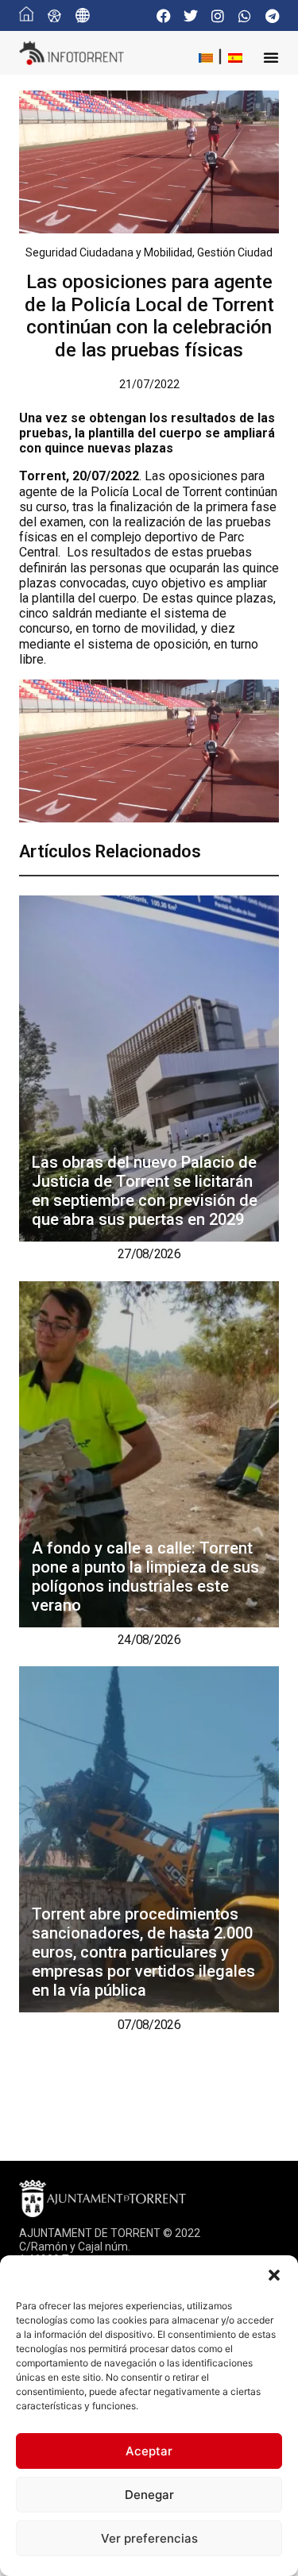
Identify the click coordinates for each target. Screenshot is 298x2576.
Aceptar (149, 2451)
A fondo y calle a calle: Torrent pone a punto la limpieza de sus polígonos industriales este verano (145, 1577)
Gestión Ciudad (235, 252)
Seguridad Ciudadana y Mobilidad (109, 252)
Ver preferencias (149, 2538)
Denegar (149, 2495)
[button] (274, 2275)
